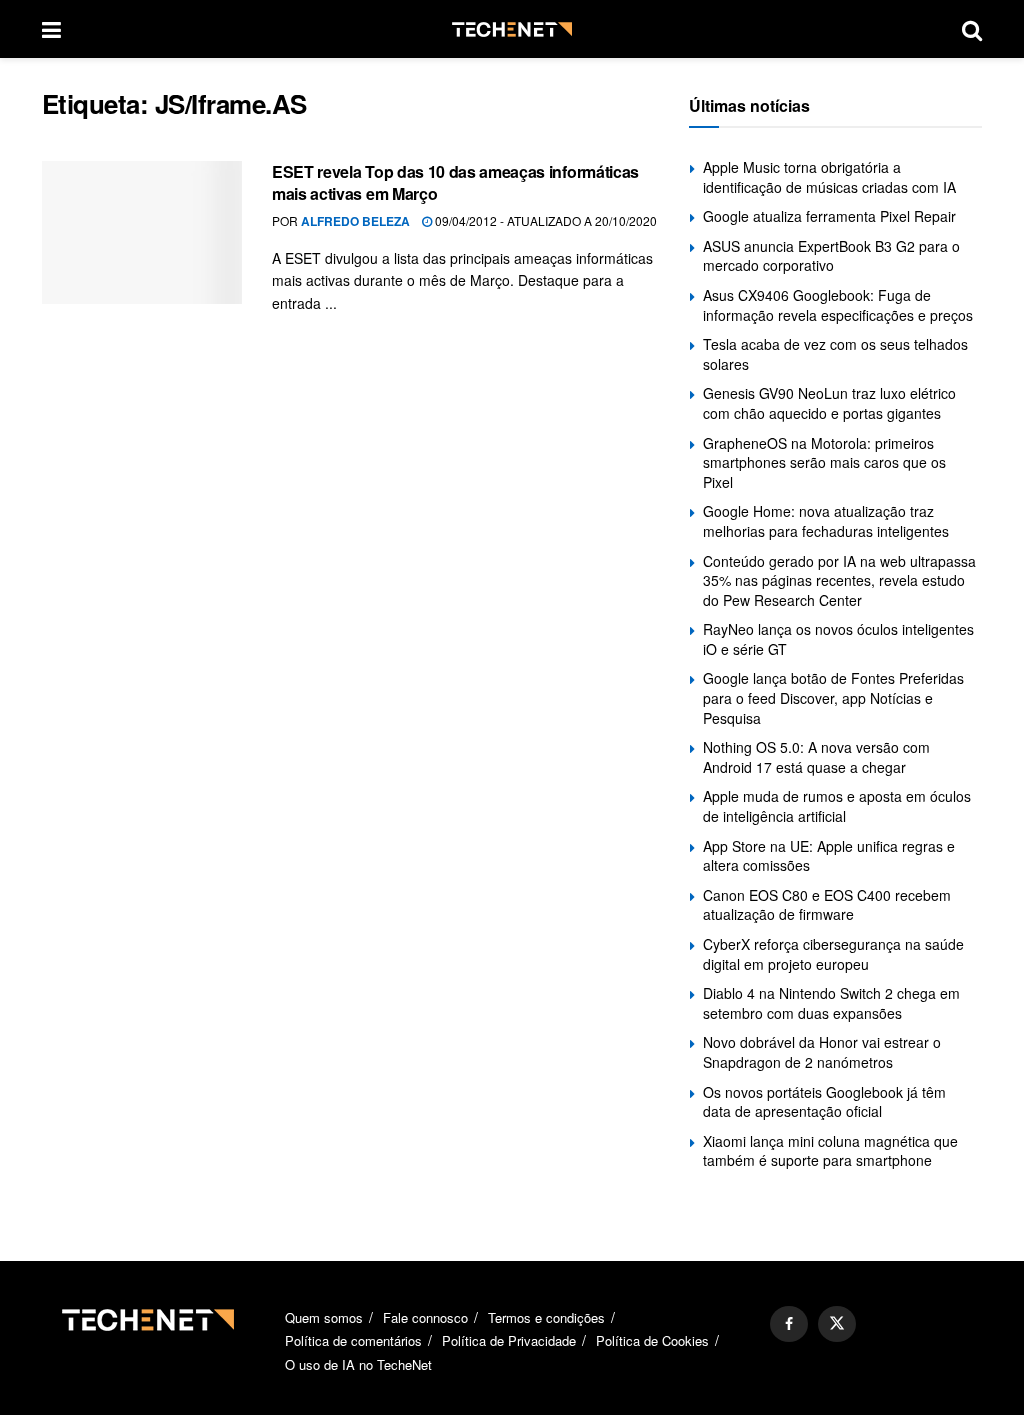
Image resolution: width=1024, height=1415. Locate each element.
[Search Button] (972, 29)
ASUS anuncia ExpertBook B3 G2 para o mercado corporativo (831, 256)
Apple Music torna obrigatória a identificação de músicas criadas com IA (829, 177)
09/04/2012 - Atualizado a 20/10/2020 (544, 220)
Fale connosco (425, 1317)
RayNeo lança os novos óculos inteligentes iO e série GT (838, 639)
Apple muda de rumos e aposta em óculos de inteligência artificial (837, 806)
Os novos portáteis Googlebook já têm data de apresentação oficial (824, 1102)
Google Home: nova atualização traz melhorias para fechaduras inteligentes (826, 521)
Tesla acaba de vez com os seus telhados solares (835, 354)
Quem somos (324, 1317)
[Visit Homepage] (512, 29)
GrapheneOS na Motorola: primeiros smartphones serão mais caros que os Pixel (824, 462)
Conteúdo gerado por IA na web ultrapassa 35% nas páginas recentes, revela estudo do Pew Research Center (839, 580)
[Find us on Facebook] (789, 1324)
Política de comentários (353, 1340)
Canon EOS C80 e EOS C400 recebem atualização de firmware (827, 905)
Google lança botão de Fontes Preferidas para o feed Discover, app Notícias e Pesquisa (833, 697)
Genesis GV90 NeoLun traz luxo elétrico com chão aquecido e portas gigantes (829, 403)
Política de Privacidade (509, 1340)
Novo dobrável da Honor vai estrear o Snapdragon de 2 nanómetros (822, 1052)
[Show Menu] (51, 29)
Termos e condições (546, 1317)
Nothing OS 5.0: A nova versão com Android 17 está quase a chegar (816, 757)
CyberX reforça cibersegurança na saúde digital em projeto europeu (833, 954)
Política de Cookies (652, 1340)
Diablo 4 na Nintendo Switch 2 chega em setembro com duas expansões (831, 1003)
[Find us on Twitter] (837, 1324)
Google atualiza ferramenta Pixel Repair (829, 216)
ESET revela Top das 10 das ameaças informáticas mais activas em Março (455, 182)
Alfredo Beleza (355, 221)
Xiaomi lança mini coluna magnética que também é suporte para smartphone (830, 1151)
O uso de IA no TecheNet (358, 1364)
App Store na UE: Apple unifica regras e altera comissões (829, 856)
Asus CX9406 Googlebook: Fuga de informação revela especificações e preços (838, 305)
